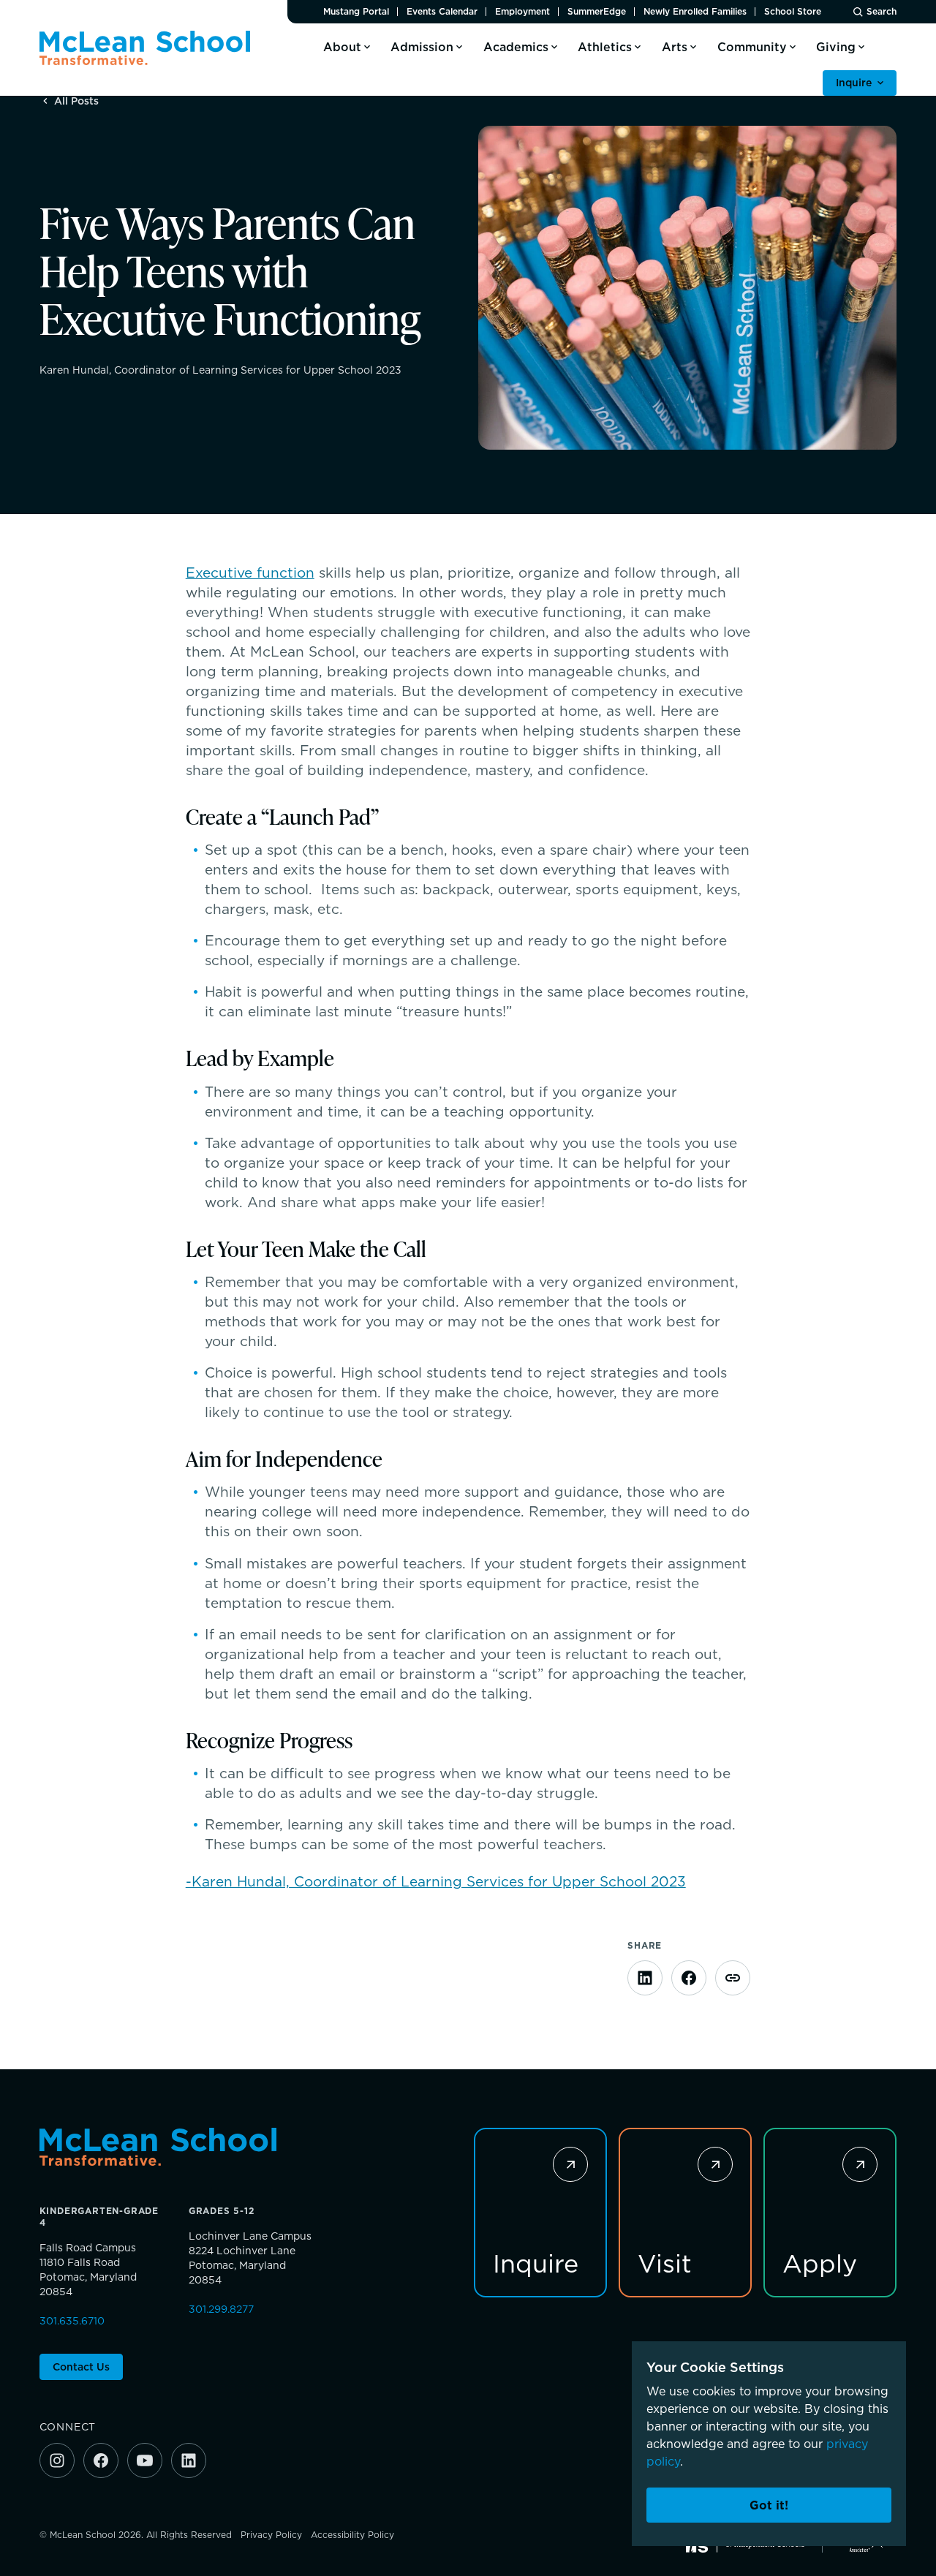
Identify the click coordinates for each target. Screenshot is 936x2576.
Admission (422, 47)
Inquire (854, 83)
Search (882, 12)
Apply (820, 2262)
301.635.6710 (72, 2321)
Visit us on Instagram (57, 2460)
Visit (665, 2262)
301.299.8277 (221, 2309)
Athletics (605, 47)
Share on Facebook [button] (689, 1978)
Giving (836, 47)
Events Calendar (442, 12)
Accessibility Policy (352, 2535)
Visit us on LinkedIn (189, 2460)
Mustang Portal (356, 12)
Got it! (769, 2505)
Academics (516, 47)
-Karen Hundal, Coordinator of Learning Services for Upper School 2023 (436, 1881)
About (342, 47)
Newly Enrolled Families (695, 12)
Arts (675, 47)
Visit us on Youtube (145, 2460)
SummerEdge (597, 12)
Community (752, 47)
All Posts (76, 101)
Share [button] (733, 1978)
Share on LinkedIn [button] (645, 1978)
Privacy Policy (271, 2535)
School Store (793, 12)
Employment (522, 12)
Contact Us (81, 2367)
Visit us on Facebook (101, 2460)
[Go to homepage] (145, 48)
